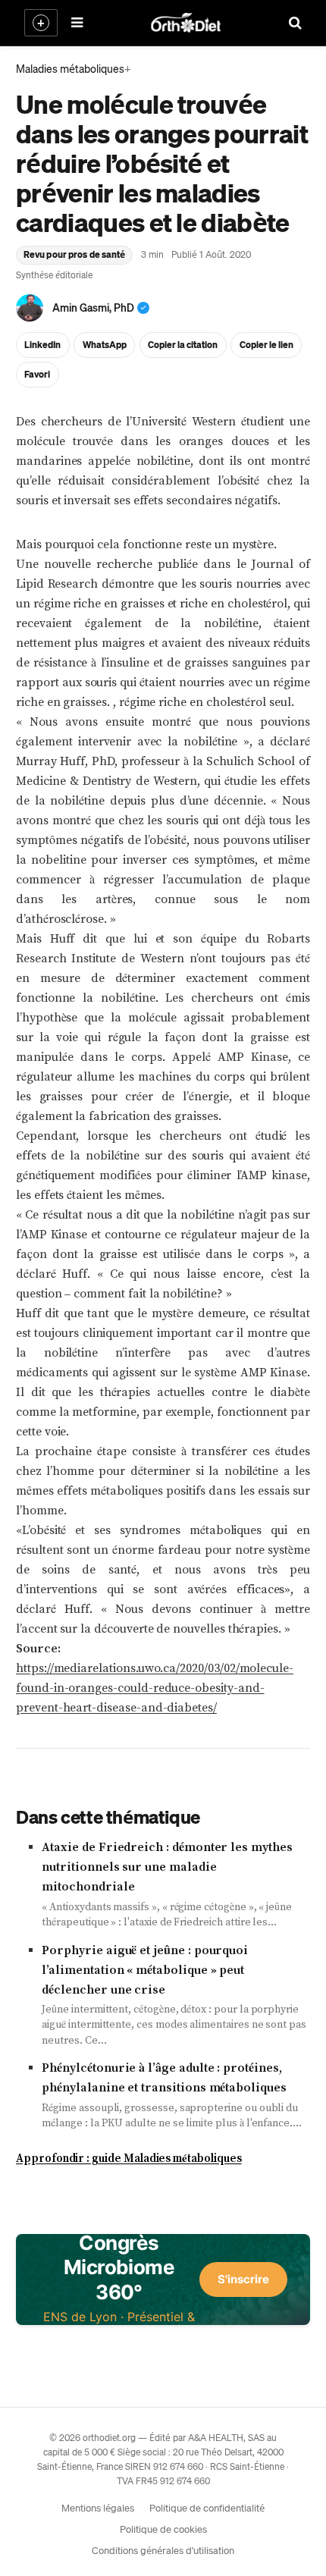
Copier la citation (183, 345)
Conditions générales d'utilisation (163, 2550)
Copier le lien (266, 345)
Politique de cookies (163, 2529)
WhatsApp (105, 345)
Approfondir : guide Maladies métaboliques (129, 2159)
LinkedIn (42, 345)
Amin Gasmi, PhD (93, 307)
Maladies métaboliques (70, 68)
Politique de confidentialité (207, 2507)
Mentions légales (98, 2507)
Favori (37, 374)
